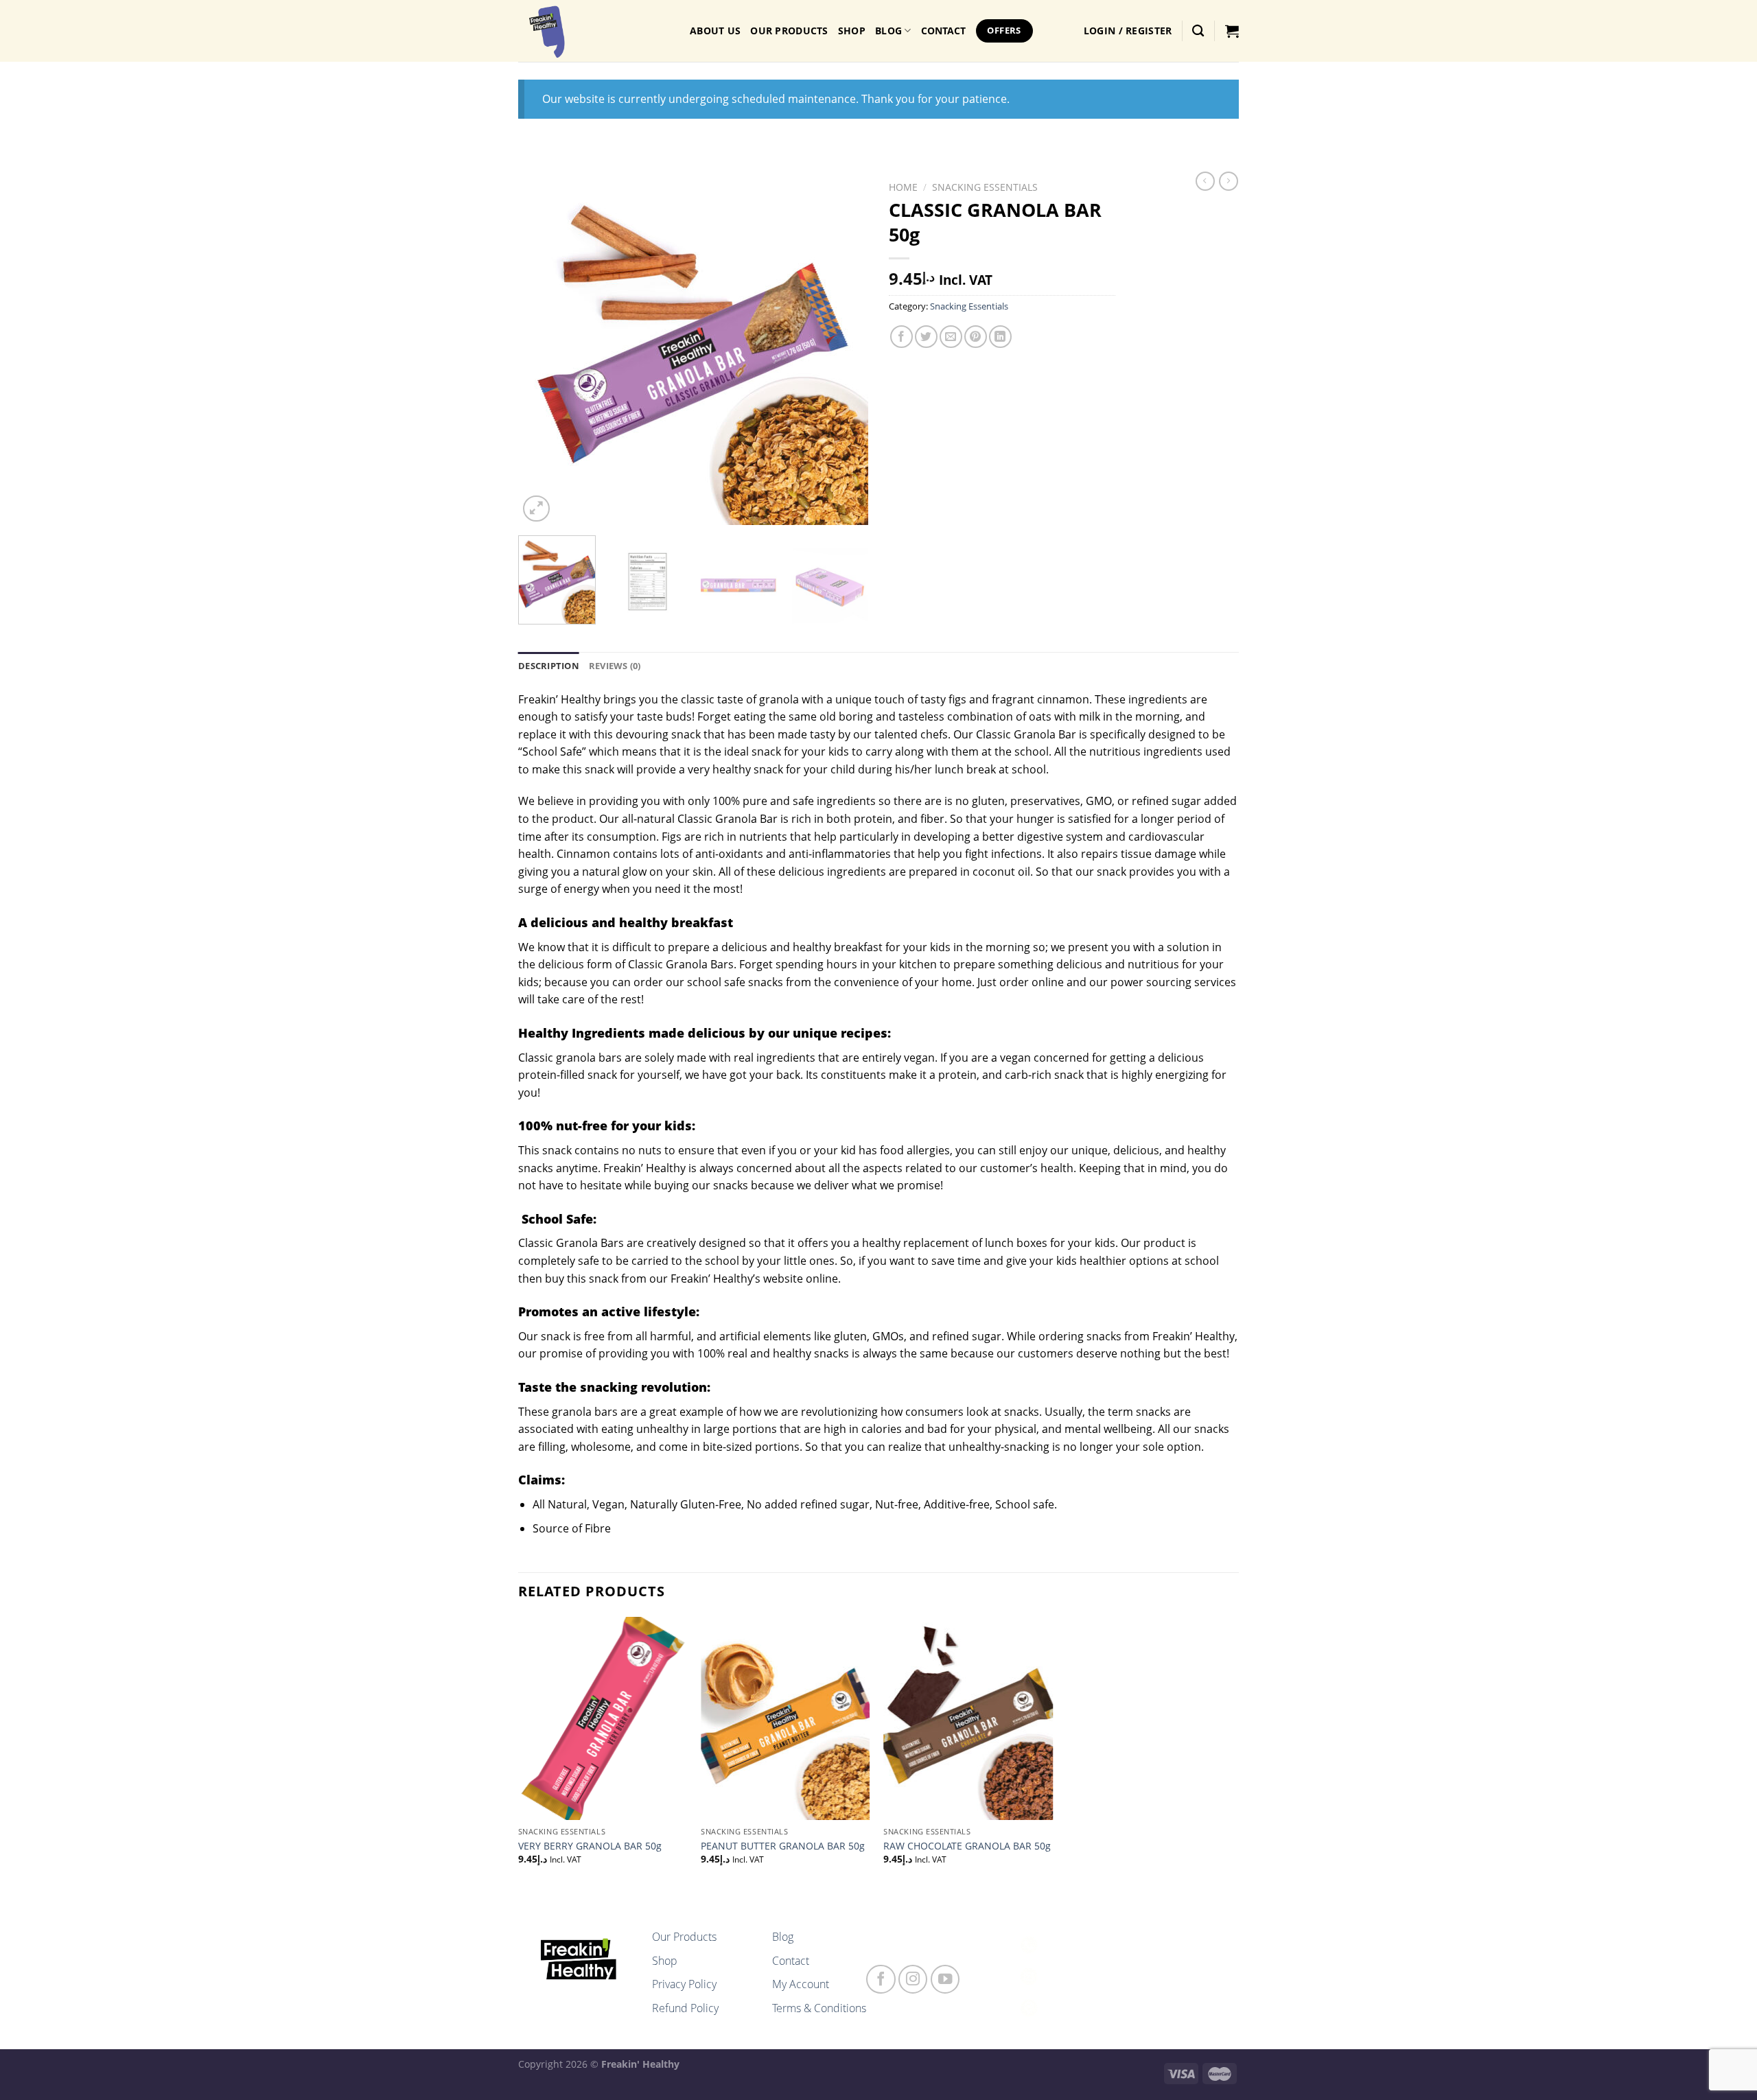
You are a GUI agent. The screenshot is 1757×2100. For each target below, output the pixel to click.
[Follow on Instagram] (913, 1980)
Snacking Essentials (985, 187)
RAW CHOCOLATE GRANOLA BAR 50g (967, 1846)
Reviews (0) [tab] (615, 666)
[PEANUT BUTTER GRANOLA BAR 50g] (786, 1718)
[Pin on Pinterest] (976, 337)
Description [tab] (549, 666)
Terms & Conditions (819, 2008)
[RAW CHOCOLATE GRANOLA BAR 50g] (968, 1718)
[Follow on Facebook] (881, 1980)
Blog (783, 1937)
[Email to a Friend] (951, 337)
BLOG (888, 31)
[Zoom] (536, 509)
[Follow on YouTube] (945, 1980)
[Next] (844, 350)
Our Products (789, 31)
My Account (801, 1984)
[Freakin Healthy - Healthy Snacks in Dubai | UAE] (594, 31)
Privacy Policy (684, 1984)
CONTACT (944, 31)
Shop (852, 31)
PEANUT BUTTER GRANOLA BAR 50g (783, 1846)
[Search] (1198, 31)
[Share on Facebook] (901, 337)
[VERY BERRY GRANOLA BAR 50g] (603, 1718)
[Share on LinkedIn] (1000, 337)
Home (903, 187)
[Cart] (1232, 31)
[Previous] (542, 350)
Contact (791, 1961)
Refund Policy (685, 2008)
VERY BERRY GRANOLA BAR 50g (590, 1846)
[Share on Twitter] (926, 337)
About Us (715, 31)
